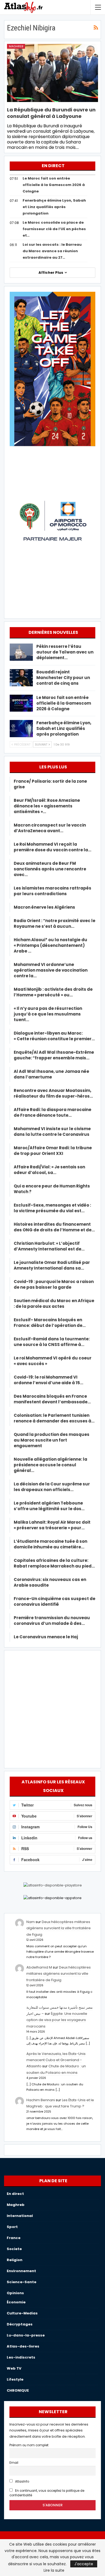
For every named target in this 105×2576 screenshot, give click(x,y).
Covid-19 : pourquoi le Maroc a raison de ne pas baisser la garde (54, 1284)
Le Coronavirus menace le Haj (46, 1637)
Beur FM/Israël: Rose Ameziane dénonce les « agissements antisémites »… (47, 806)
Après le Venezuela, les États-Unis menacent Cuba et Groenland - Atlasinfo (56, 2060)
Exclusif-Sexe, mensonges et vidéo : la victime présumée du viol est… (52, 1208)
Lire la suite (54, 2570)
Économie (16, 2302)
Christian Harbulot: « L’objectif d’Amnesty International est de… (49, 1246)
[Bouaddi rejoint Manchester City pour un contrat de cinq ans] (21, 678)
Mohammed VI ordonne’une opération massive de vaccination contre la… (51, 970)
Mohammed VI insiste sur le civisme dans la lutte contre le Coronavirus (52, 1131)
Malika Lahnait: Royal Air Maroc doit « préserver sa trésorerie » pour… (52, 1525)
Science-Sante (22, 2282)
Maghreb (16, 46)
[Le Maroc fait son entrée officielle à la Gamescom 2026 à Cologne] (21, 703)
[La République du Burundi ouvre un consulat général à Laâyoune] (52, 73)
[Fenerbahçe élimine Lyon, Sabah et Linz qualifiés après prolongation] (21, 729)
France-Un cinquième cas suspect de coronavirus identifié (55, 1601)
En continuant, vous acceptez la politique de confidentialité (47, 2493)
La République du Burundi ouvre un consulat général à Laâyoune (51, 113)
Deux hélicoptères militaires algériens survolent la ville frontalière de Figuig (59, 1928)
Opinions (15, 2293)
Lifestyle (15, 2379)
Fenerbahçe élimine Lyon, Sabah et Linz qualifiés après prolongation (54, 207)
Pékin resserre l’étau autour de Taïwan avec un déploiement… (65, 652)
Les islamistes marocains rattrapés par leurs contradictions (52, 891)
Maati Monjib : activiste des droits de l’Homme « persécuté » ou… (53, 992)
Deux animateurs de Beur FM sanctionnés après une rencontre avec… (50, 869)
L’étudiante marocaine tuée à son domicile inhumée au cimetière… (50, 1544)
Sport (12, 2227)
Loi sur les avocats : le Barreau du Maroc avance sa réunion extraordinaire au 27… (52, 251)
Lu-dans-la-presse (26, 2335)
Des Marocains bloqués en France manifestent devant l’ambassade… (52, 1399)
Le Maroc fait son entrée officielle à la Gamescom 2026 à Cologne (54, 185)
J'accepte (84, 2564)
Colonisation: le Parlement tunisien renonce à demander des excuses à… (54, 1418)
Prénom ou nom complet (29, 2445)
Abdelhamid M (39, 1967)
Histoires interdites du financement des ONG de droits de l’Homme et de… (54, 1227)
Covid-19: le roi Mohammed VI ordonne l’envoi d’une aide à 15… (48, 1380)
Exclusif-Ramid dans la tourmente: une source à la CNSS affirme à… (52, 1342)
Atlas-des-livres (23, 2346)
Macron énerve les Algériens (44, 907)
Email (14, 2463)
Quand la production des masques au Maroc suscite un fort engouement (52, 1440)
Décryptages (20, 2324)
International (20, 2216)
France (14, 2238)
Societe (14, 2249)
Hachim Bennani (41, 2100)
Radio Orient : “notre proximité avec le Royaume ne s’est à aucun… (55, 923)
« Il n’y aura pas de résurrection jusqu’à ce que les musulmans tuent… (48, 1014)
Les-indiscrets (21, 2357)
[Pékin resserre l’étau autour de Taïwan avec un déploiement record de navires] (21, 652)
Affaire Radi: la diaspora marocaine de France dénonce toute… (52, 1112)
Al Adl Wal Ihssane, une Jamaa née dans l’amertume (51, 1074)
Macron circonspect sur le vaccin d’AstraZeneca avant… (50, 828)
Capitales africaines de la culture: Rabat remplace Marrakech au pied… (54, 1563)
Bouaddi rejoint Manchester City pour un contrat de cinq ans (63, 678)
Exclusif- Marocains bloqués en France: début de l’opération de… (50, 1323)
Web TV (14, 2368)
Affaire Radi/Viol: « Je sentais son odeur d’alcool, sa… (49, 1170)
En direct (15, 2194)
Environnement (21, 2271)
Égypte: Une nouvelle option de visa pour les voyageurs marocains (57, 2020)
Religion (15, 2260)
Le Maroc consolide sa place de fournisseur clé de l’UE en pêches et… (54, 229)
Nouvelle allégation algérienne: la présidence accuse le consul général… (50, 1465)
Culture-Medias (22, 2313)
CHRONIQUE (18, 2390)
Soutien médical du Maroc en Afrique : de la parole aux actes (54, 1303)
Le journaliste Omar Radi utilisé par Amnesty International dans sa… (52, 1265)
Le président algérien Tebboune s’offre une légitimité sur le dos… (49, 1506)
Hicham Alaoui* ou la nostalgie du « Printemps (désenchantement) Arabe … (50, 945)
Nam (31, 1922)
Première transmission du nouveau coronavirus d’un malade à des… (52, 1621)
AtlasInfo (22, 2482)
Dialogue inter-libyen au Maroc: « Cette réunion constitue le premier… (54, 1036)
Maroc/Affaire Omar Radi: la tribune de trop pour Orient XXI (53, 1151)
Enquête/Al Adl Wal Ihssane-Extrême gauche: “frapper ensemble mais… (54, 1055)
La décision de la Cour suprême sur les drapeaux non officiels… (52, 1487)
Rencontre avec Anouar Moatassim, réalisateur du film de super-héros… (53, 1093)
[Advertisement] (52, 1708)
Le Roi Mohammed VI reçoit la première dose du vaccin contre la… (52, 847)
